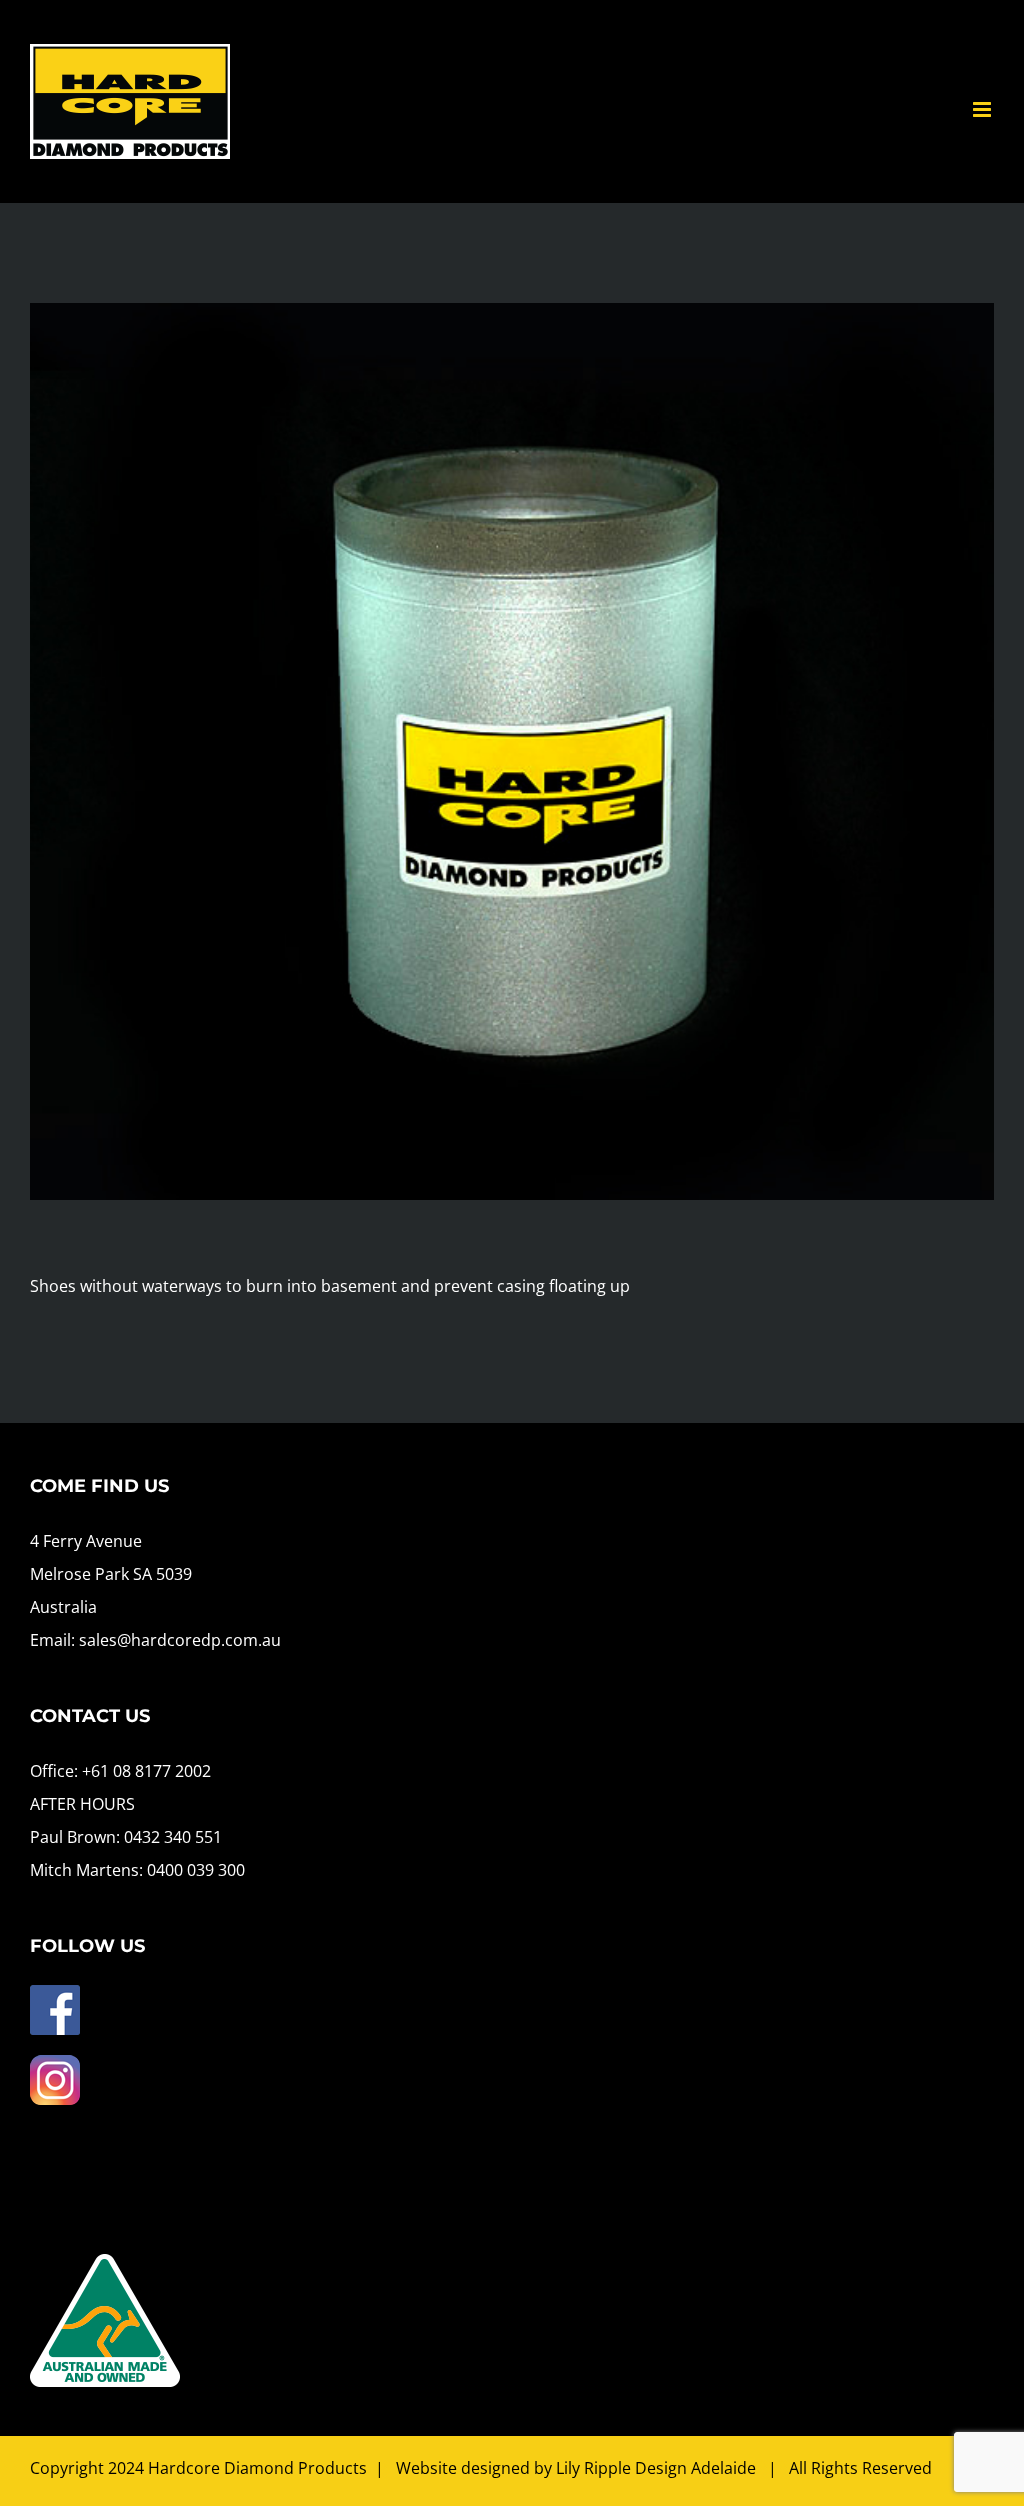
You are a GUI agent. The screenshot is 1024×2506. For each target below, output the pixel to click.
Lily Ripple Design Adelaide (656, 2468)
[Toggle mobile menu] (983, 109)
